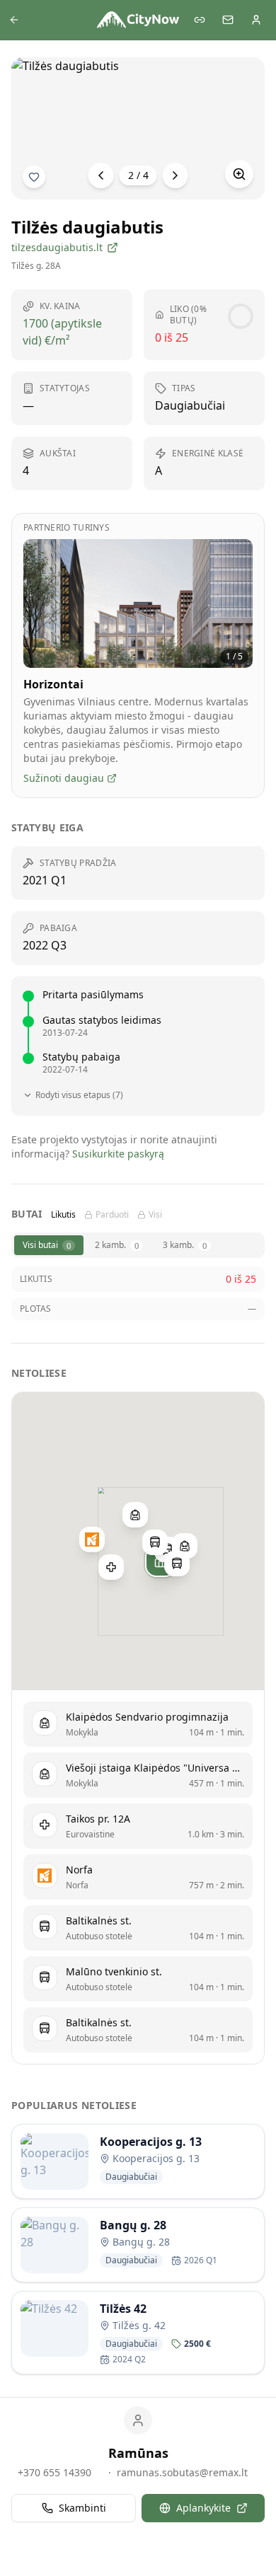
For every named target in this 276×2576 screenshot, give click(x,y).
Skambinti (82, 2508)
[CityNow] (138, 20)
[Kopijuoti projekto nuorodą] (200, 20)
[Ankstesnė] (101, 175)
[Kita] (176, 175)
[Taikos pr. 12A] (111, 1567)
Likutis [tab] (63, 1215)
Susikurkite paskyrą (118, 1154)
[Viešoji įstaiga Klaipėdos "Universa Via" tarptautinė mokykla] (135, 1515)
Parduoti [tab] (112, 1215)
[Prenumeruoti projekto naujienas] (34, 177)
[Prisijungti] (256, 20)
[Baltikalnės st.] (155, 1542)
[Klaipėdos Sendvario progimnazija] (185, 1546)
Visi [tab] (155, 1215)
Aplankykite (203, 2508)
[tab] (49, 1245)
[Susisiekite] (228, 20)
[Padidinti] (239, 174)
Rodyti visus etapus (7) (79, 1095)
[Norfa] (92, 1540)
